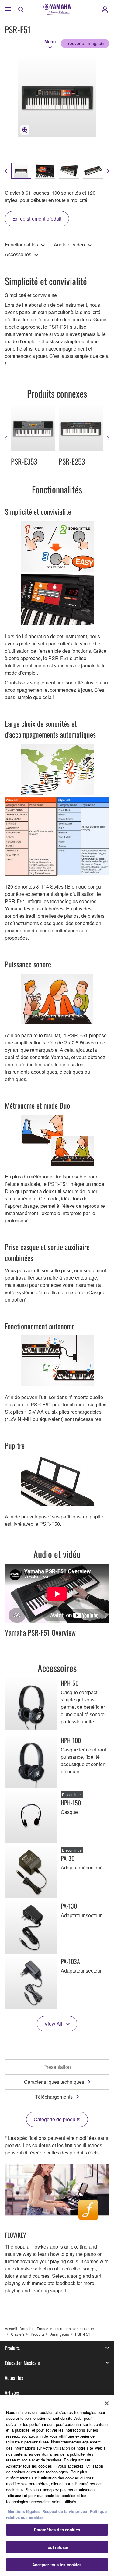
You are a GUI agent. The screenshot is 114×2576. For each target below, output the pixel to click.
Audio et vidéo (69, 244)
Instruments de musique (74, 2329)
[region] (57, 2485)
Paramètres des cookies (57, 2530)
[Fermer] (107, 2403)
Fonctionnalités (21, 244)
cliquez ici (17, 2495)
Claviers (18, 2334)
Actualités (14, 2378)
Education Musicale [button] (22, 2363)
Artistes (12, 2393)
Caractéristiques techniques (54, 2082)
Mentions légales (24, 2511)
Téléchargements (54, 2097)
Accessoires (18, 254)
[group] (21, 171)
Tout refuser (57, 2547)
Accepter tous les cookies (57, 2565)
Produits (38, 2334)
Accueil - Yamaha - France (27, 2329)
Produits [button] (12, 2348)
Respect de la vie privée (65, 2511)
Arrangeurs (60, 2334)
